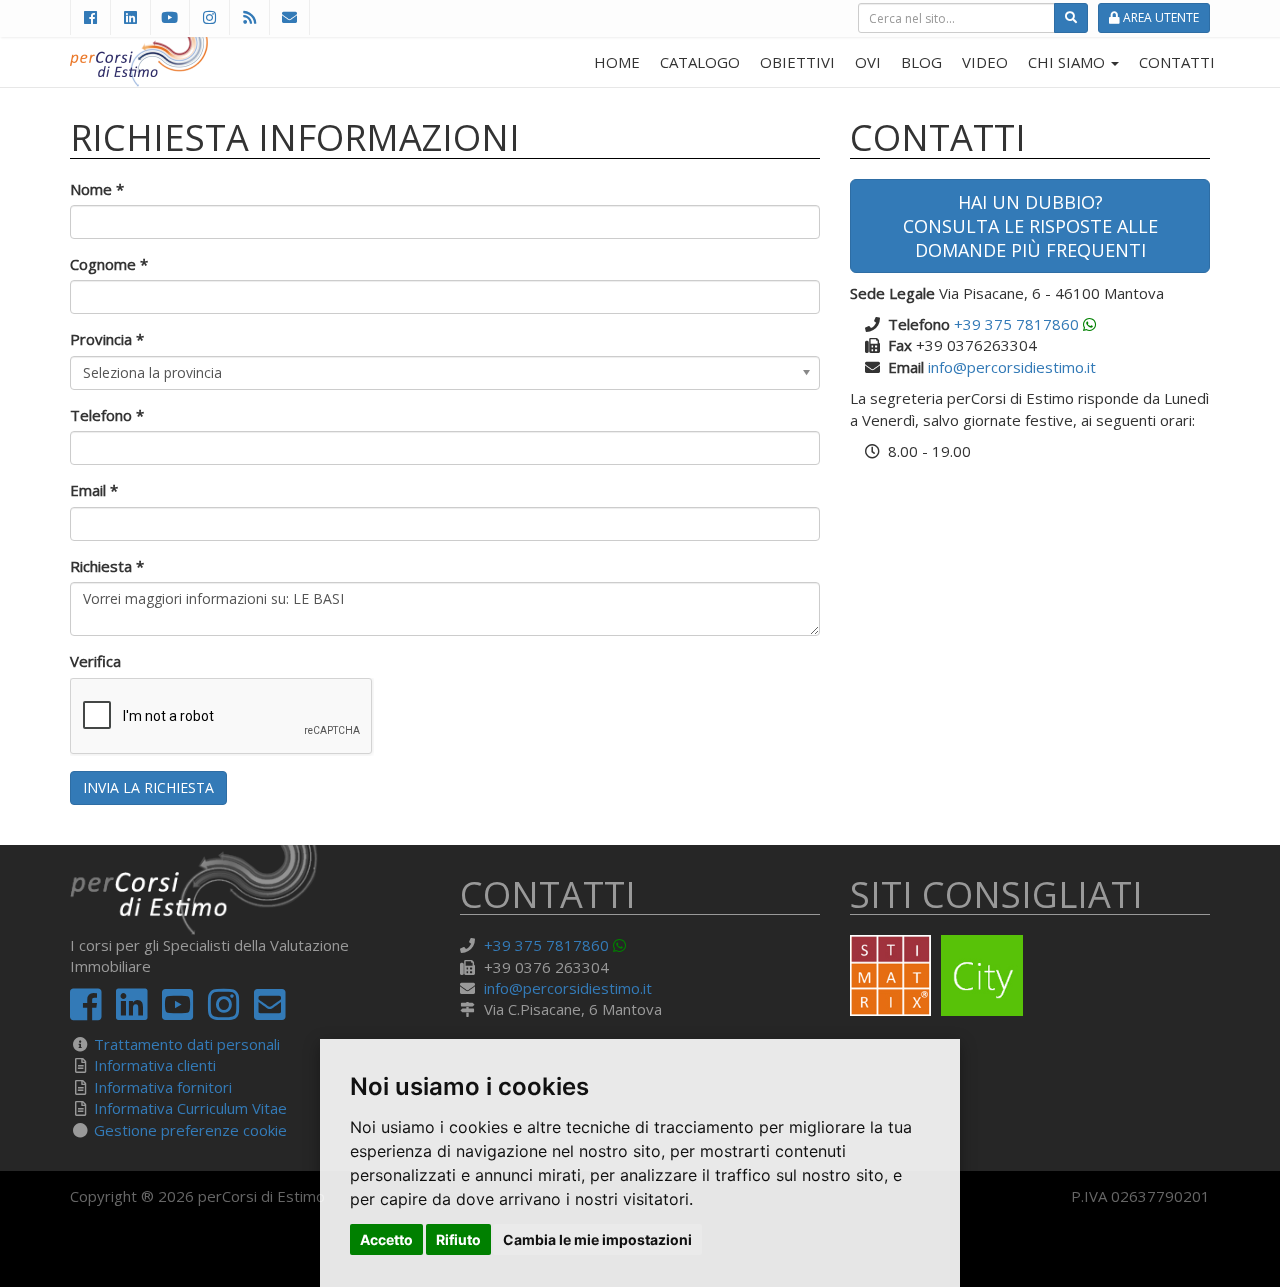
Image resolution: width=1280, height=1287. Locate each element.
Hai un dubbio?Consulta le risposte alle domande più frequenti (1030, 226)
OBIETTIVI (797, 62)
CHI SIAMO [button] (1068, 62)
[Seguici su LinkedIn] (130, 17)
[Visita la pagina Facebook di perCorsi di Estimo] (90, 17)
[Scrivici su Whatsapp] (1089, 324)
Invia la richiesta (148, 787)
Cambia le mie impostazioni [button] (597, 1239)
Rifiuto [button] (458, 1239)
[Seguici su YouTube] (170, 17)
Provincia (107, 339)
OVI (868, 62)
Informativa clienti (155, 1065)
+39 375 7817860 (1016, 324)
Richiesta (107, 566)
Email (94, 490)
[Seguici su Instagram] (209, 17)
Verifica (95, 661)
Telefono (107, 415)
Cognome (109, 264)
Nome (97, 189)
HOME (617, 62)
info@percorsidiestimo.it (1012, 367)
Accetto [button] (386, 1239)
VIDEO (985, 62)
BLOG (921, 62)
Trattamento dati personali (187, 1044)
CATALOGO (700, 62)
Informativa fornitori (163, 1087)
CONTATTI (1177, 62)
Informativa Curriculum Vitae (190, 1108)
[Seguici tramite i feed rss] (249, 17)
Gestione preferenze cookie (190, 1130)
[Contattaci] (289, 17)
